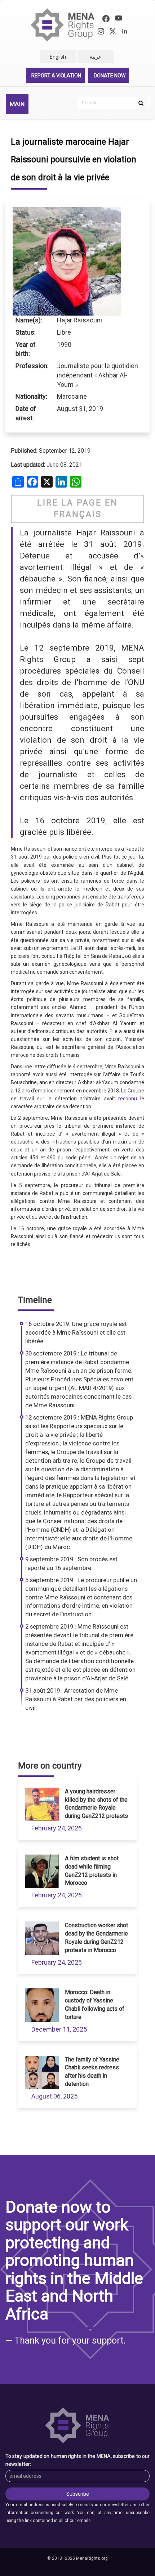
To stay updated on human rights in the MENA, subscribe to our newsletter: (77, 2460)
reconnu (128, 1099)
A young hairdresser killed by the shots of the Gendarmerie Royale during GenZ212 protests (96, 1804)
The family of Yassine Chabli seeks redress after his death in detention (92, 2072)
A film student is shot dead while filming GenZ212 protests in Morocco (92, 1871)
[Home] (63, 25)
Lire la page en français (77, 509)
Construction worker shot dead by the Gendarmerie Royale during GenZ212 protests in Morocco (96, 1938)
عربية (96, 57)
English (58, 57)
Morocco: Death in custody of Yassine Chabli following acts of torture (95, 2005)
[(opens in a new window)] (106, 20)
